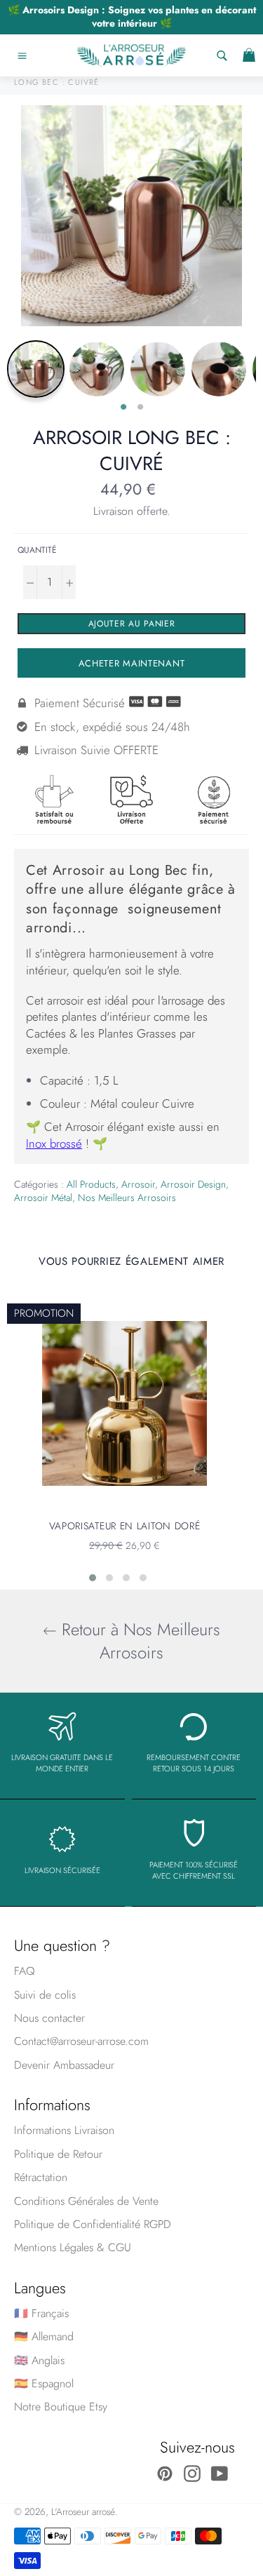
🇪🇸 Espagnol (44, 2383)
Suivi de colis (45, 1995)
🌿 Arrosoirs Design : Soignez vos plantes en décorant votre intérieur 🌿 (132, 16)
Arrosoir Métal (43, 1198)
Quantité (37, 550)
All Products (91, 1184)
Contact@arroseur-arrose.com (81, 2041)
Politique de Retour (58, 2154)
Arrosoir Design (193, 1184)
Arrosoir (138, 1184)
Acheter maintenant (132, 663)
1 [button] (123, 408)
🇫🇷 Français (41, 2313)
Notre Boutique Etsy (61, 2407)
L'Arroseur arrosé (83, 2511)
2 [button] (140, 408)
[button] (93, 1578)
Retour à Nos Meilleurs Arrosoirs (139, 1641)
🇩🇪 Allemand (44, 2336)
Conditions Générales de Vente (86, 2201)
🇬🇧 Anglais (39, 2360)
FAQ (25, 1971)
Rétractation (41, 2177)
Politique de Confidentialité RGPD (93, 2224)
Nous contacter (49, 2018)
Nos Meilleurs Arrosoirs (127, 1198)
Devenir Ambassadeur (64, 2065)
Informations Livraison (64, 2130)
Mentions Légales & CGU (73, 2247)
